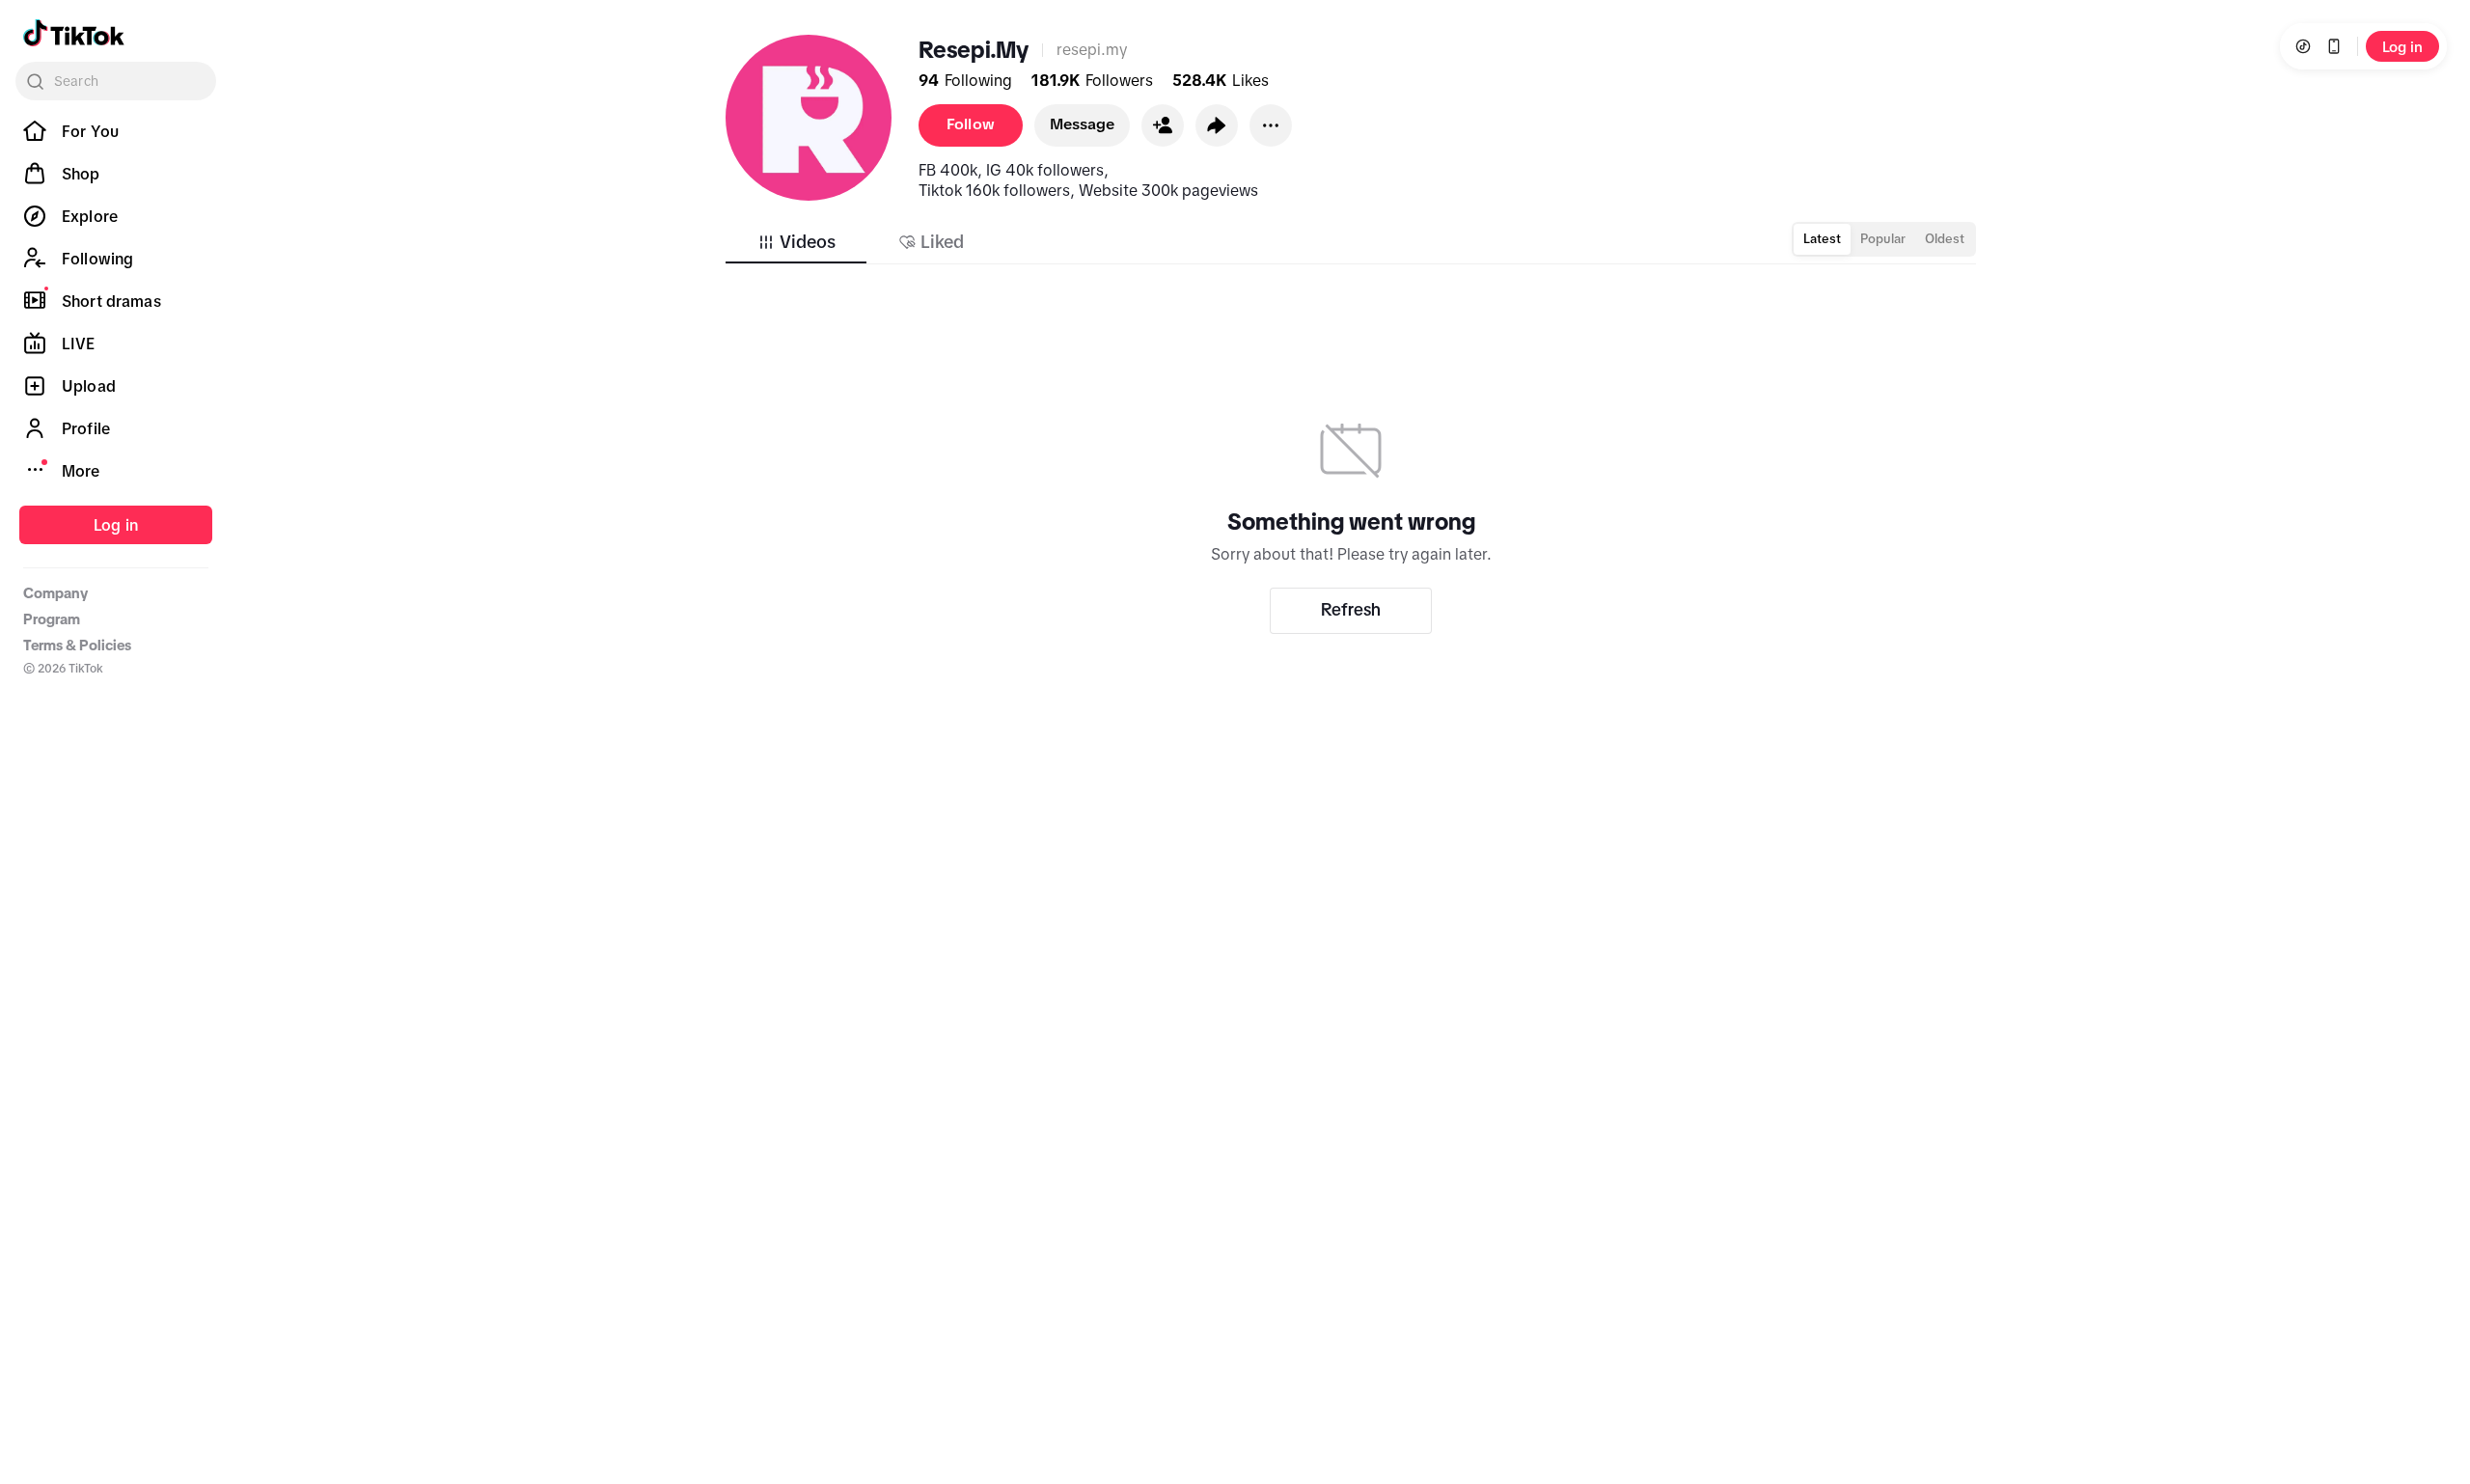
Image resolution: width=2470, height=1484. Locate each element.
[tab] (796, 242)
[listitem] (116, 131)
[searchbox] (116, 81)
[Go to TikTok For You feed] (74, 33)
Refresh (1351, 610)
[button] (1163, 125)
